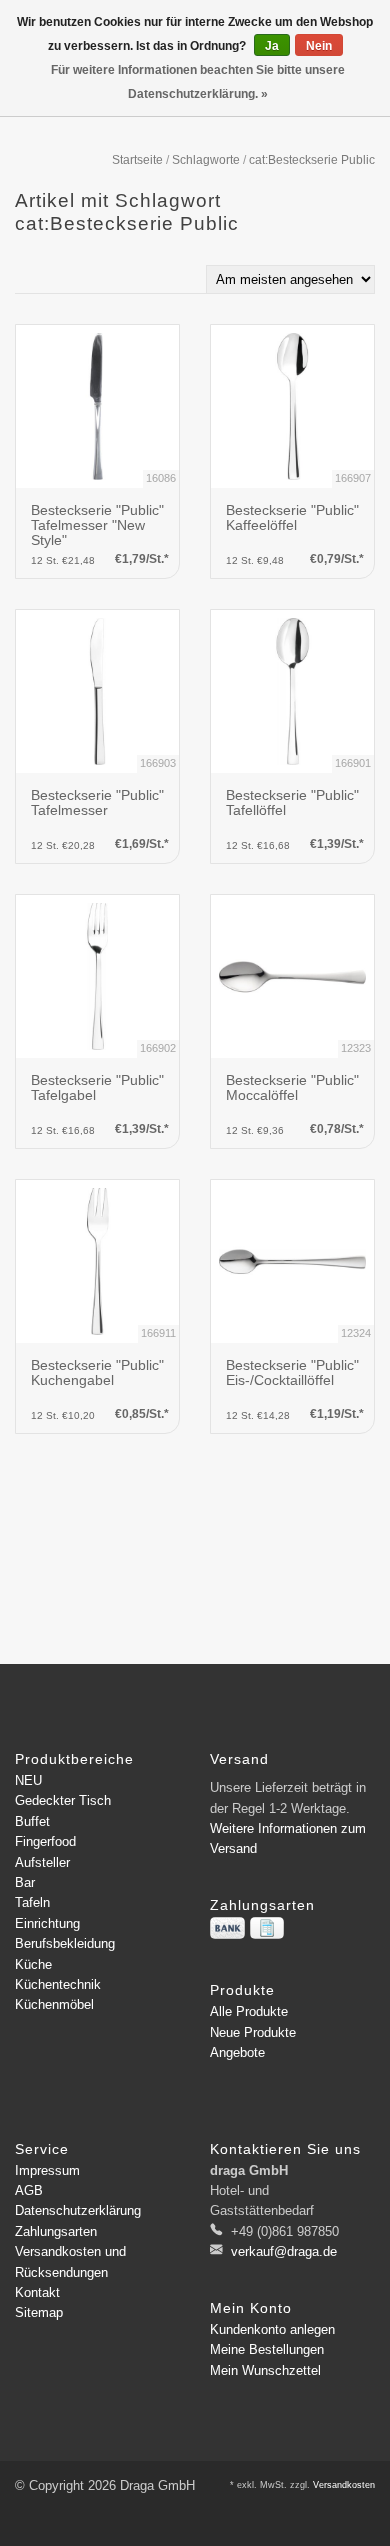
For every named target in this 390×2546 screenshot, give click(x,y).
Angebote (237, 2052)
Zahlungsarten (56, 2231)
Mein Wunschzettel (265, 2370)
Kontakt (37, 2292)
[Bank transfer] (227, 1928)
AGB (29, 2190)
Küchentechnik (58, 1984)
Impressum (47, 2170)
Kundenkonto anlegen (272, 2329)
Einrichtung (47, 1923)
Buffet (32, 1821)
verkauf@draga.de (284, 2251)
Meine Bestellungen (267, 2349)
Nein (319, 46)
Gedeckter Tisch (63, 1800)
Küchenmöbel (54, 2004)
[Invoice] (267, 1928)
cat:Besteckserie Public (312, 160)
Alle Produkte (249, 2011)
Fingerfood (45, 1841)
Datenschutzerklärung (78, 2210)
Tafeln (32, 1902)
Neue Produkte (253, 2032)
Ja (272, 46)
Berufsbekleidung (65, 1943)
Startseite (137, 160)
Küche (33, 1964)
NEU (28, 1780)
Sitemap (39, 2312)
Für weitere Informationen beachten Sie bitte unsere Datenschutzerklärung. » (198, 82)
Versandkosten (344, 2485)
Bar (25, 1882)
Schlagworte (206, 160)
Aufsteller (42, 1862)
